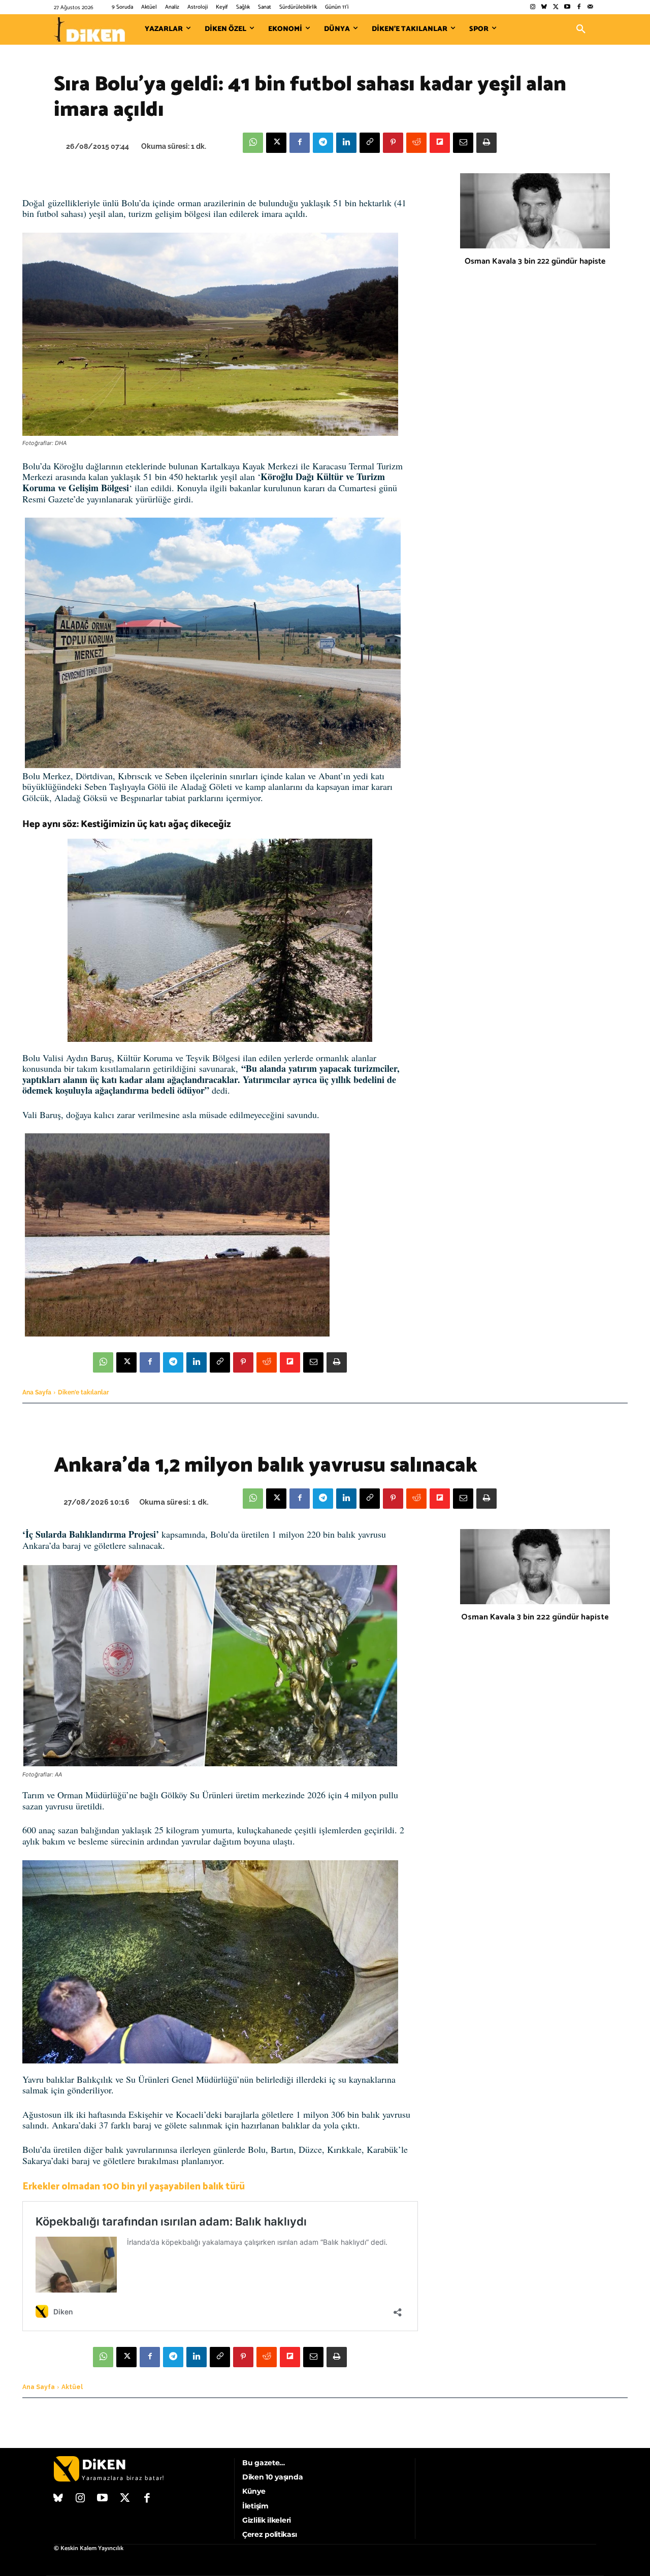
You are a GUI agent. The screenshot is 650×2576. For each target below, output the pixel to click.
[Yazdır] (486, 143)
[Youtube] (567, 7)
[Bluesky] (544, 7)
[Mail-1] (590, 7)
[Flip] (440, 143)
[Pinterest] (393, 143)
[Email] (463, 143)
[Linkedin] (346, 143)
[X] (276, 143)
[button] (581, 29)
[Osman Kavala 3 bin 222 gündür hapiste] (535, 211)
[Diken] (89, 29)
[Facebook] (579, 7)
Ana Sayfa (37, 1392)
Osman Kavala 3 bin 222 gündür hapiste (535, 261)
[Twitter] (556, 7)
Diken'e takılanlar (84, 1392)
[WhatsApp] (253, 143)
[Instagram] (532, 7)
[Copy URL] (370, 143)
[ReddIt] (416, 143)
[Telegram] (323, 143)
